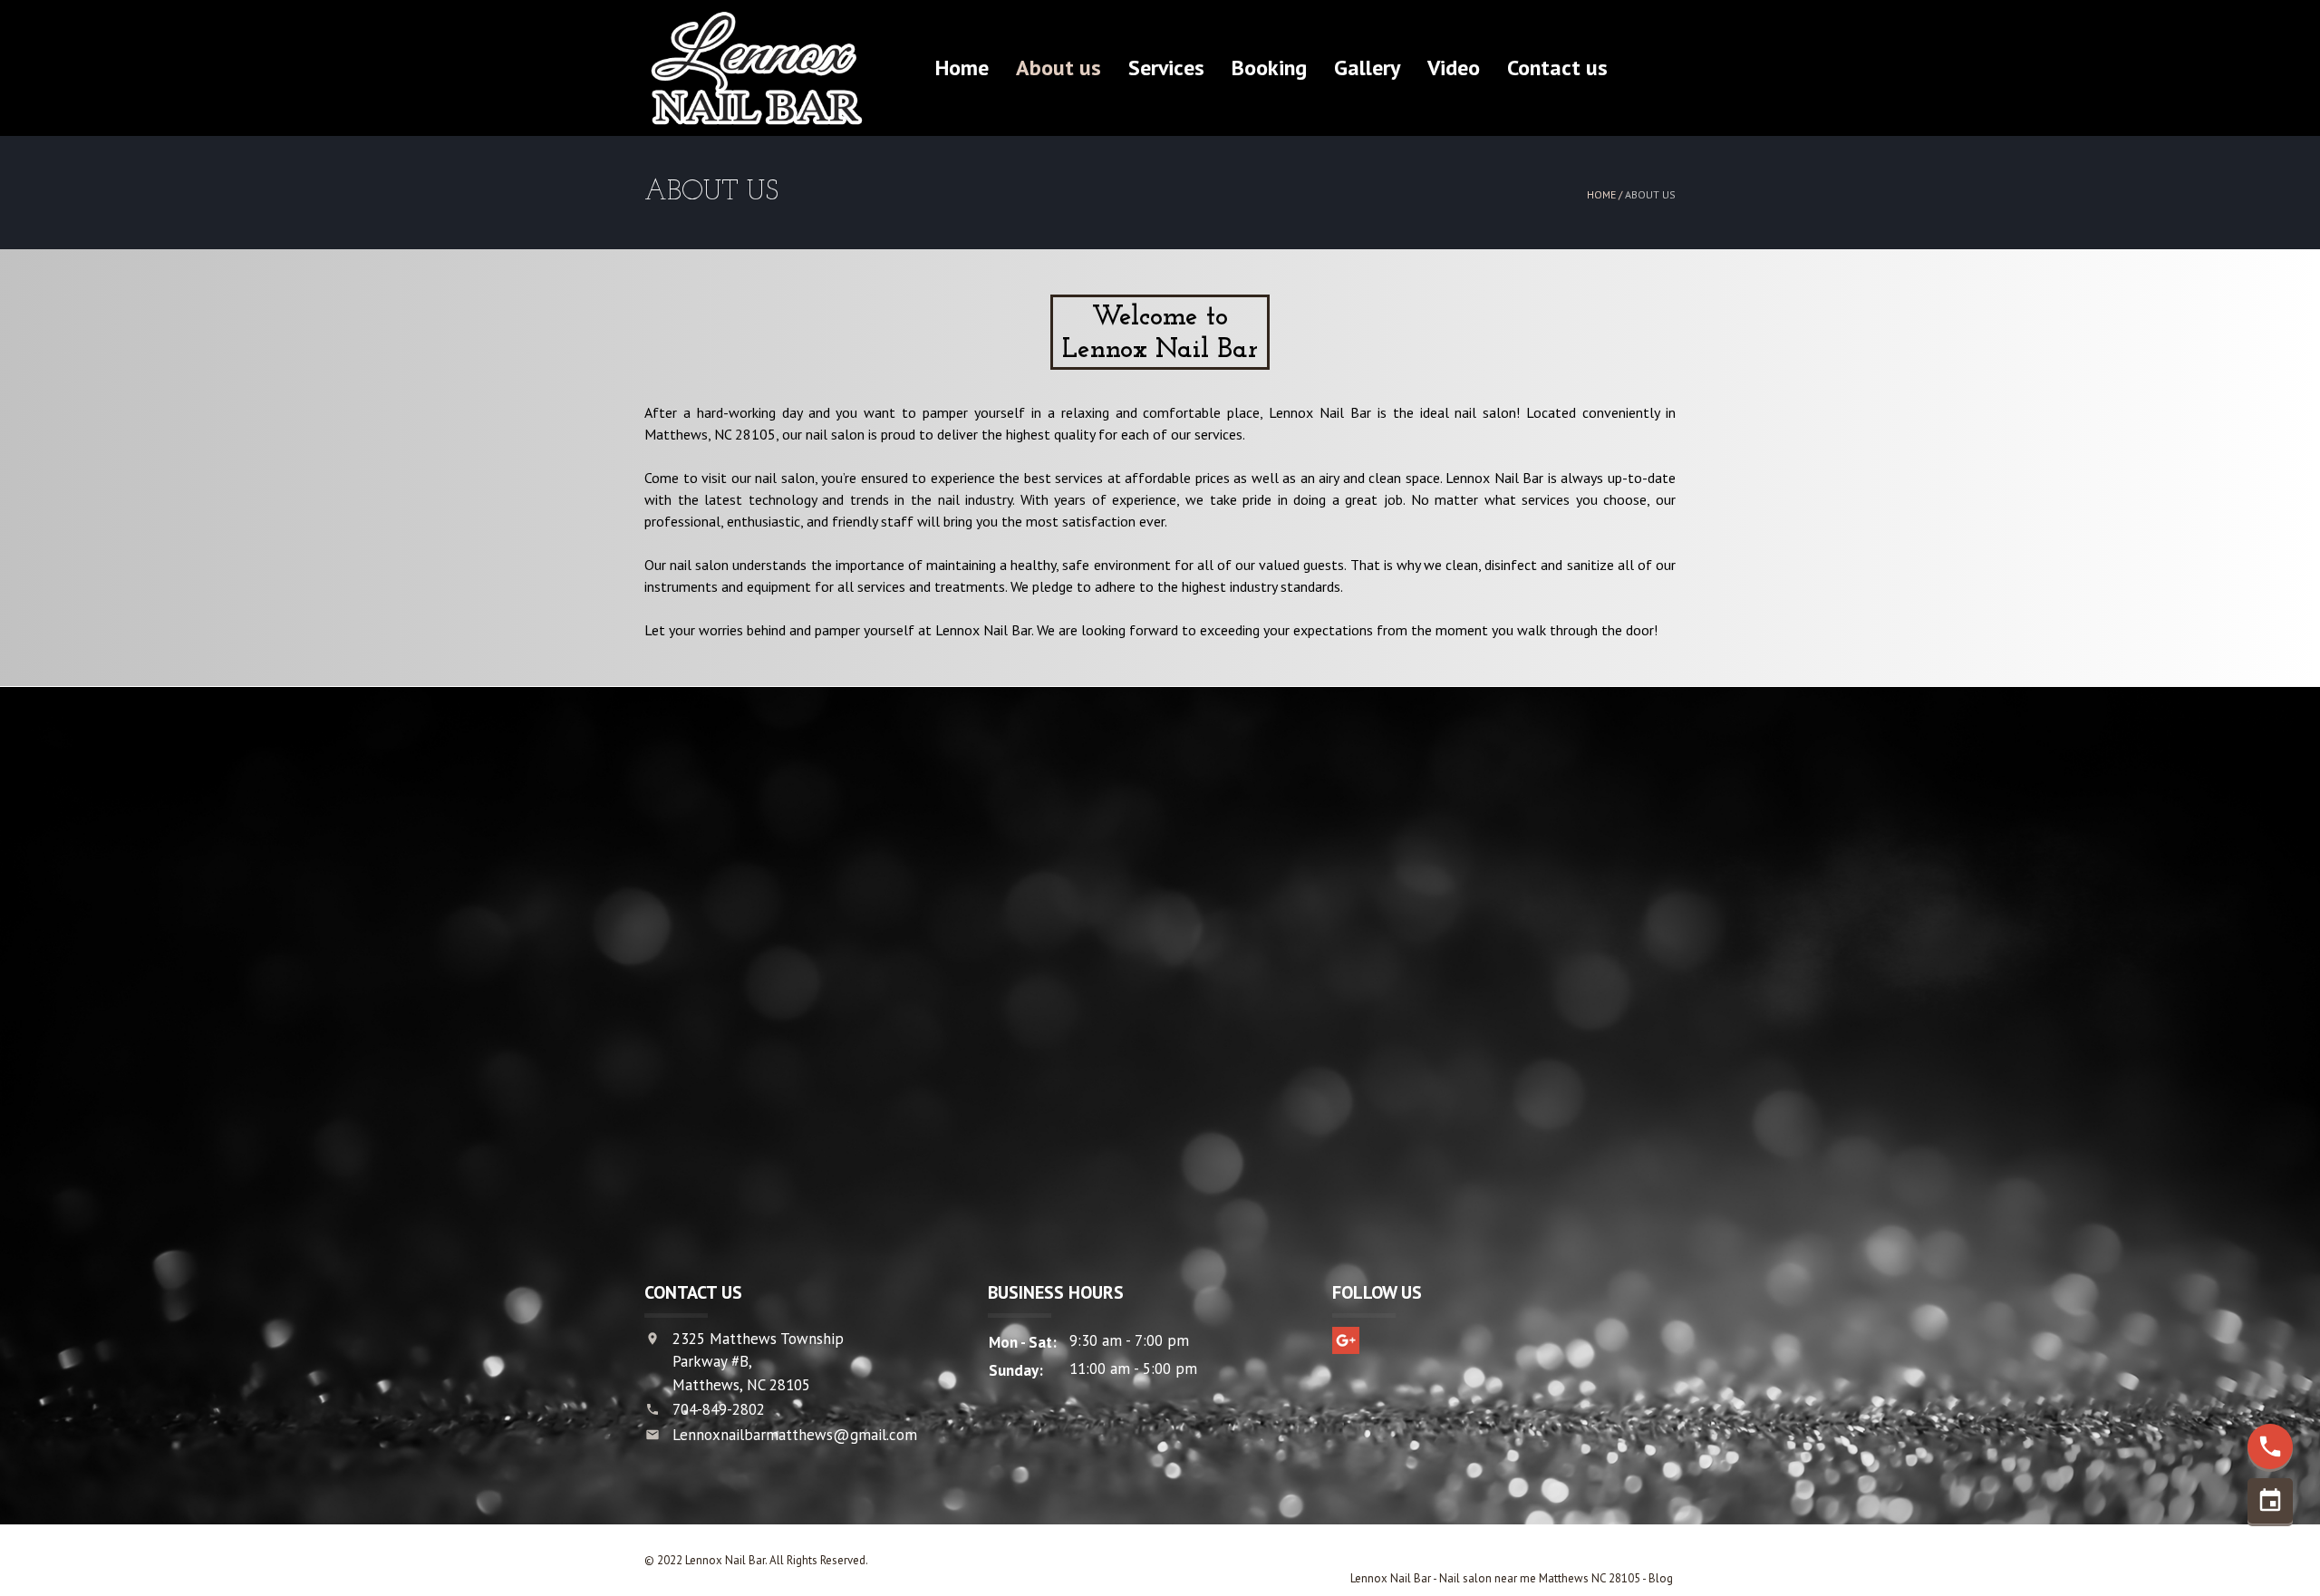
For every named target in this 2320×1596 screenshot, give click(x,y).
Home (962, 68)
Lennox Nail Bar (1391, 1578)
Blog (1662, 1578)
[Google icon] (1346, 1340)
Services (1166, 68)
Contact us (1557, 68)
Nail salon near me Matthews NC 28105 (1541, 1578)
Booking (1269, 68)
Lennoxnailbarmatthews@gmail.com (795, 1435)
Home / (1606, 194)
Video (1454, 68)
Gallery (1367, 68)
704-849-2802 (719, 1409)
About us (1058, 68)
